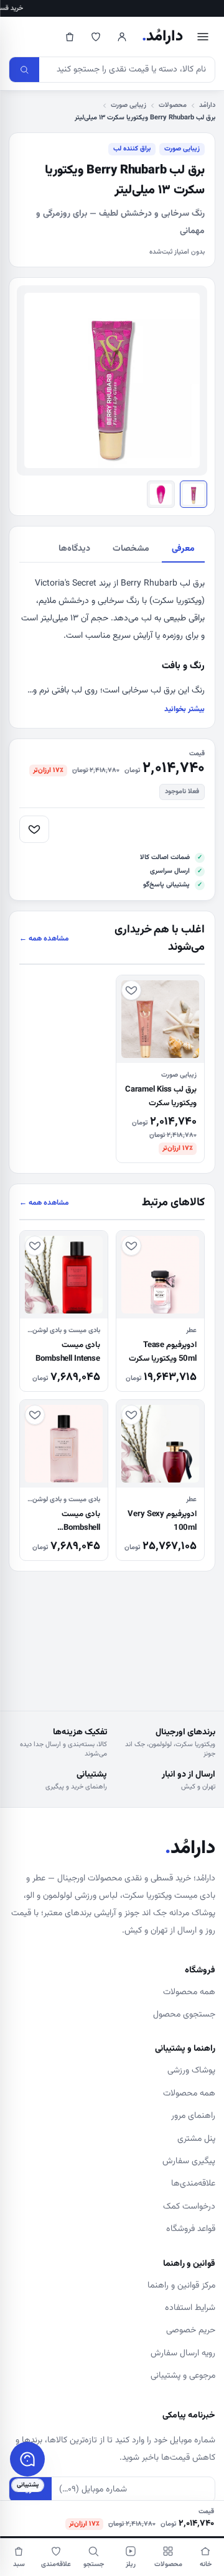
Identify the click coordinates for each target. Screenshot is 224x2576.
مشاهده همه (44, 939)
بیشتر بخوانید (184, 709)
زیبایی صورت (128, 105)
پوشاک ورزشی (191, 2071)
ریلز (131, 2564)
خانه (206, 2564)
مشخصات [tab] (131, 549)
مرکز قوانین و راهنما (181, 2286)
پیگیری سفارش (189, 2161)
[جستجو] (24, 70)
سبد (19, 2564)
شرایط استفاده (190, 2308)
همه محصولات (189, 1992)
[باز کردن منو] (203, 37)
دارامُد (162, 37)
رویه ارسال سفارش (183, 2353)
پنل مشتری (196, 2139)
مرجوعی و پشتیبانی (183, 2376)
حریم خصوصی (191, 2330)
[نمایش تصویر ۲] (161, 494)
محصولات (173, 105)
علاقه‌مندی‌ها (193, 2184)
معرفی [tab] (183, 549)
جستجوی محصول (184, 2015)
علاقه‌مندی (56, 2564)
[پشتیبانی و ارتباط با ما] (27, 2459)
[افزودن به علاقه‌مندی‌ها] (34, 829)
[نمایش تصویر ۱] (194, 494)
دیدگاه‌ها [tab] (74, 549)
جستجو (94, 2564)
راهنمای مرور (193, 2116)
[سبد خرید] (70, 37)
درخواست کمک (189, 2207)
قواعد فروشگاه (191, 2229)
